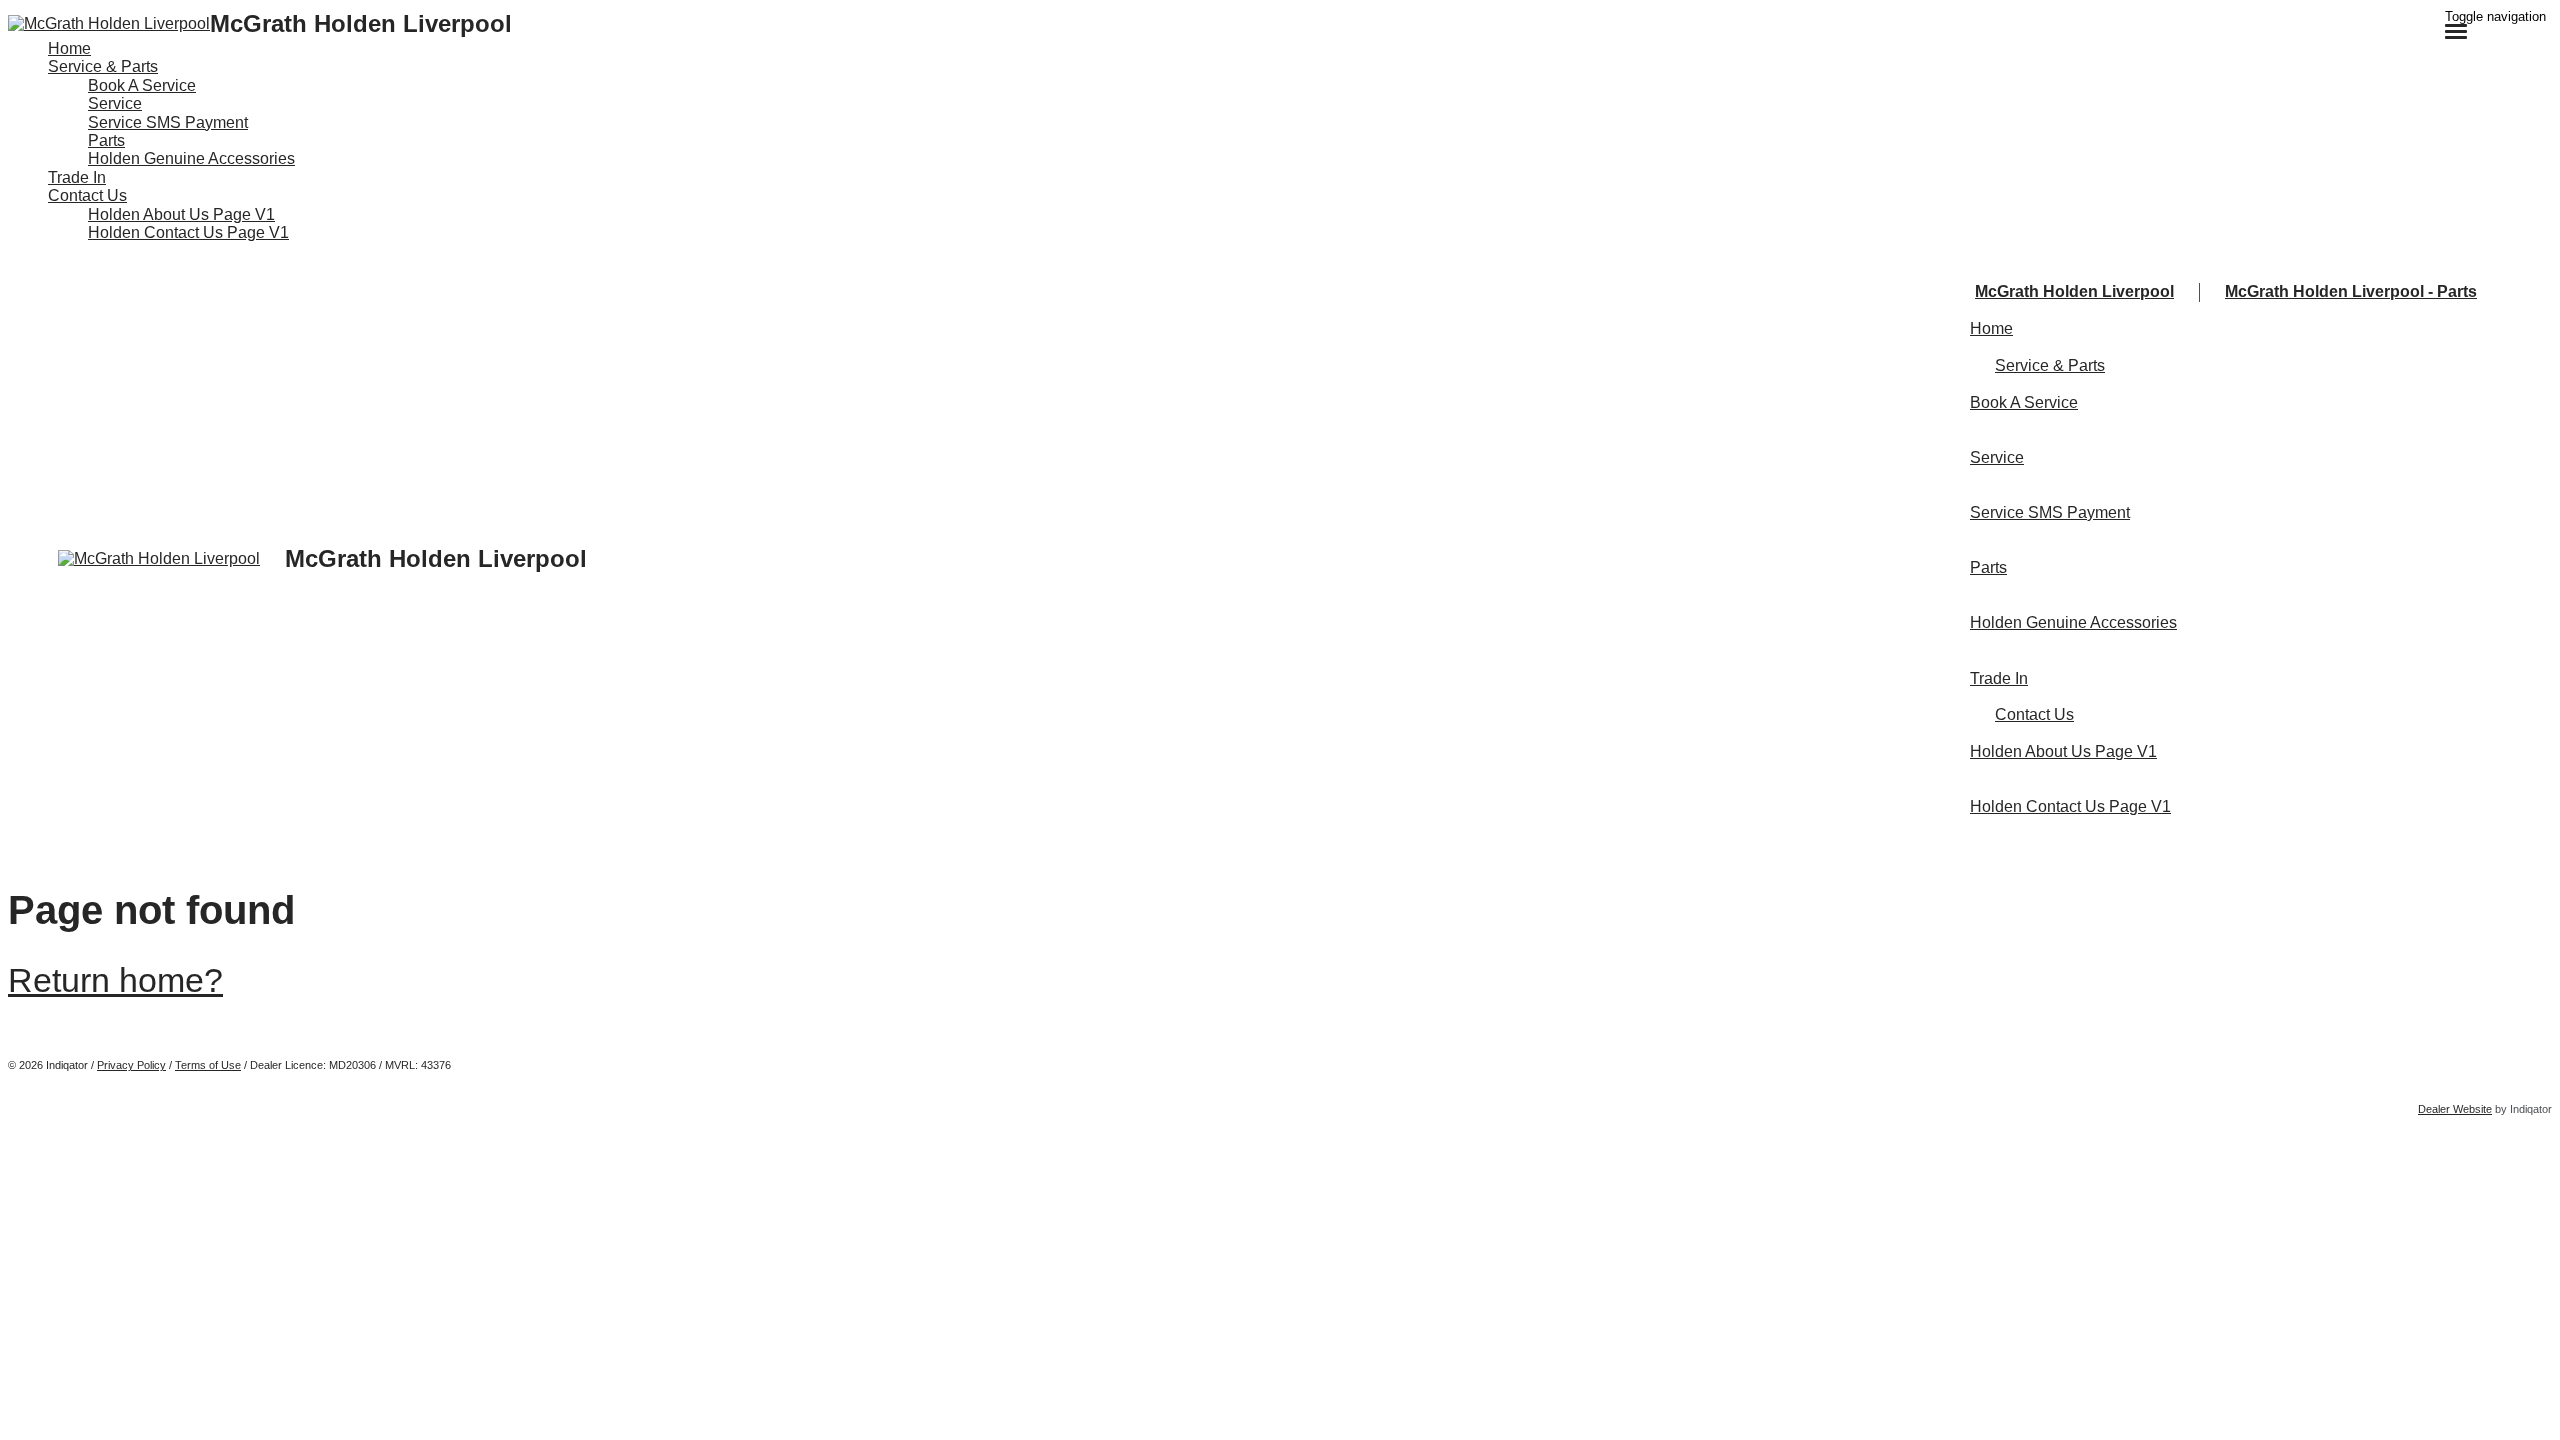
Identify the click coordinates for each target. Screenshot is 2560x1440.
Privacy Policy (131, 1065)
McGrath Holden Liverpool (2074, 291)
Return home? (115, 980)
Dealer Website (2455, 1109)
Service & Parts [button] (103, 66)
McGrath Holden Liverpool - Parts (2351, 291)
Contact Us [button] (87, 195)
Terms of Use (208, 1065)
